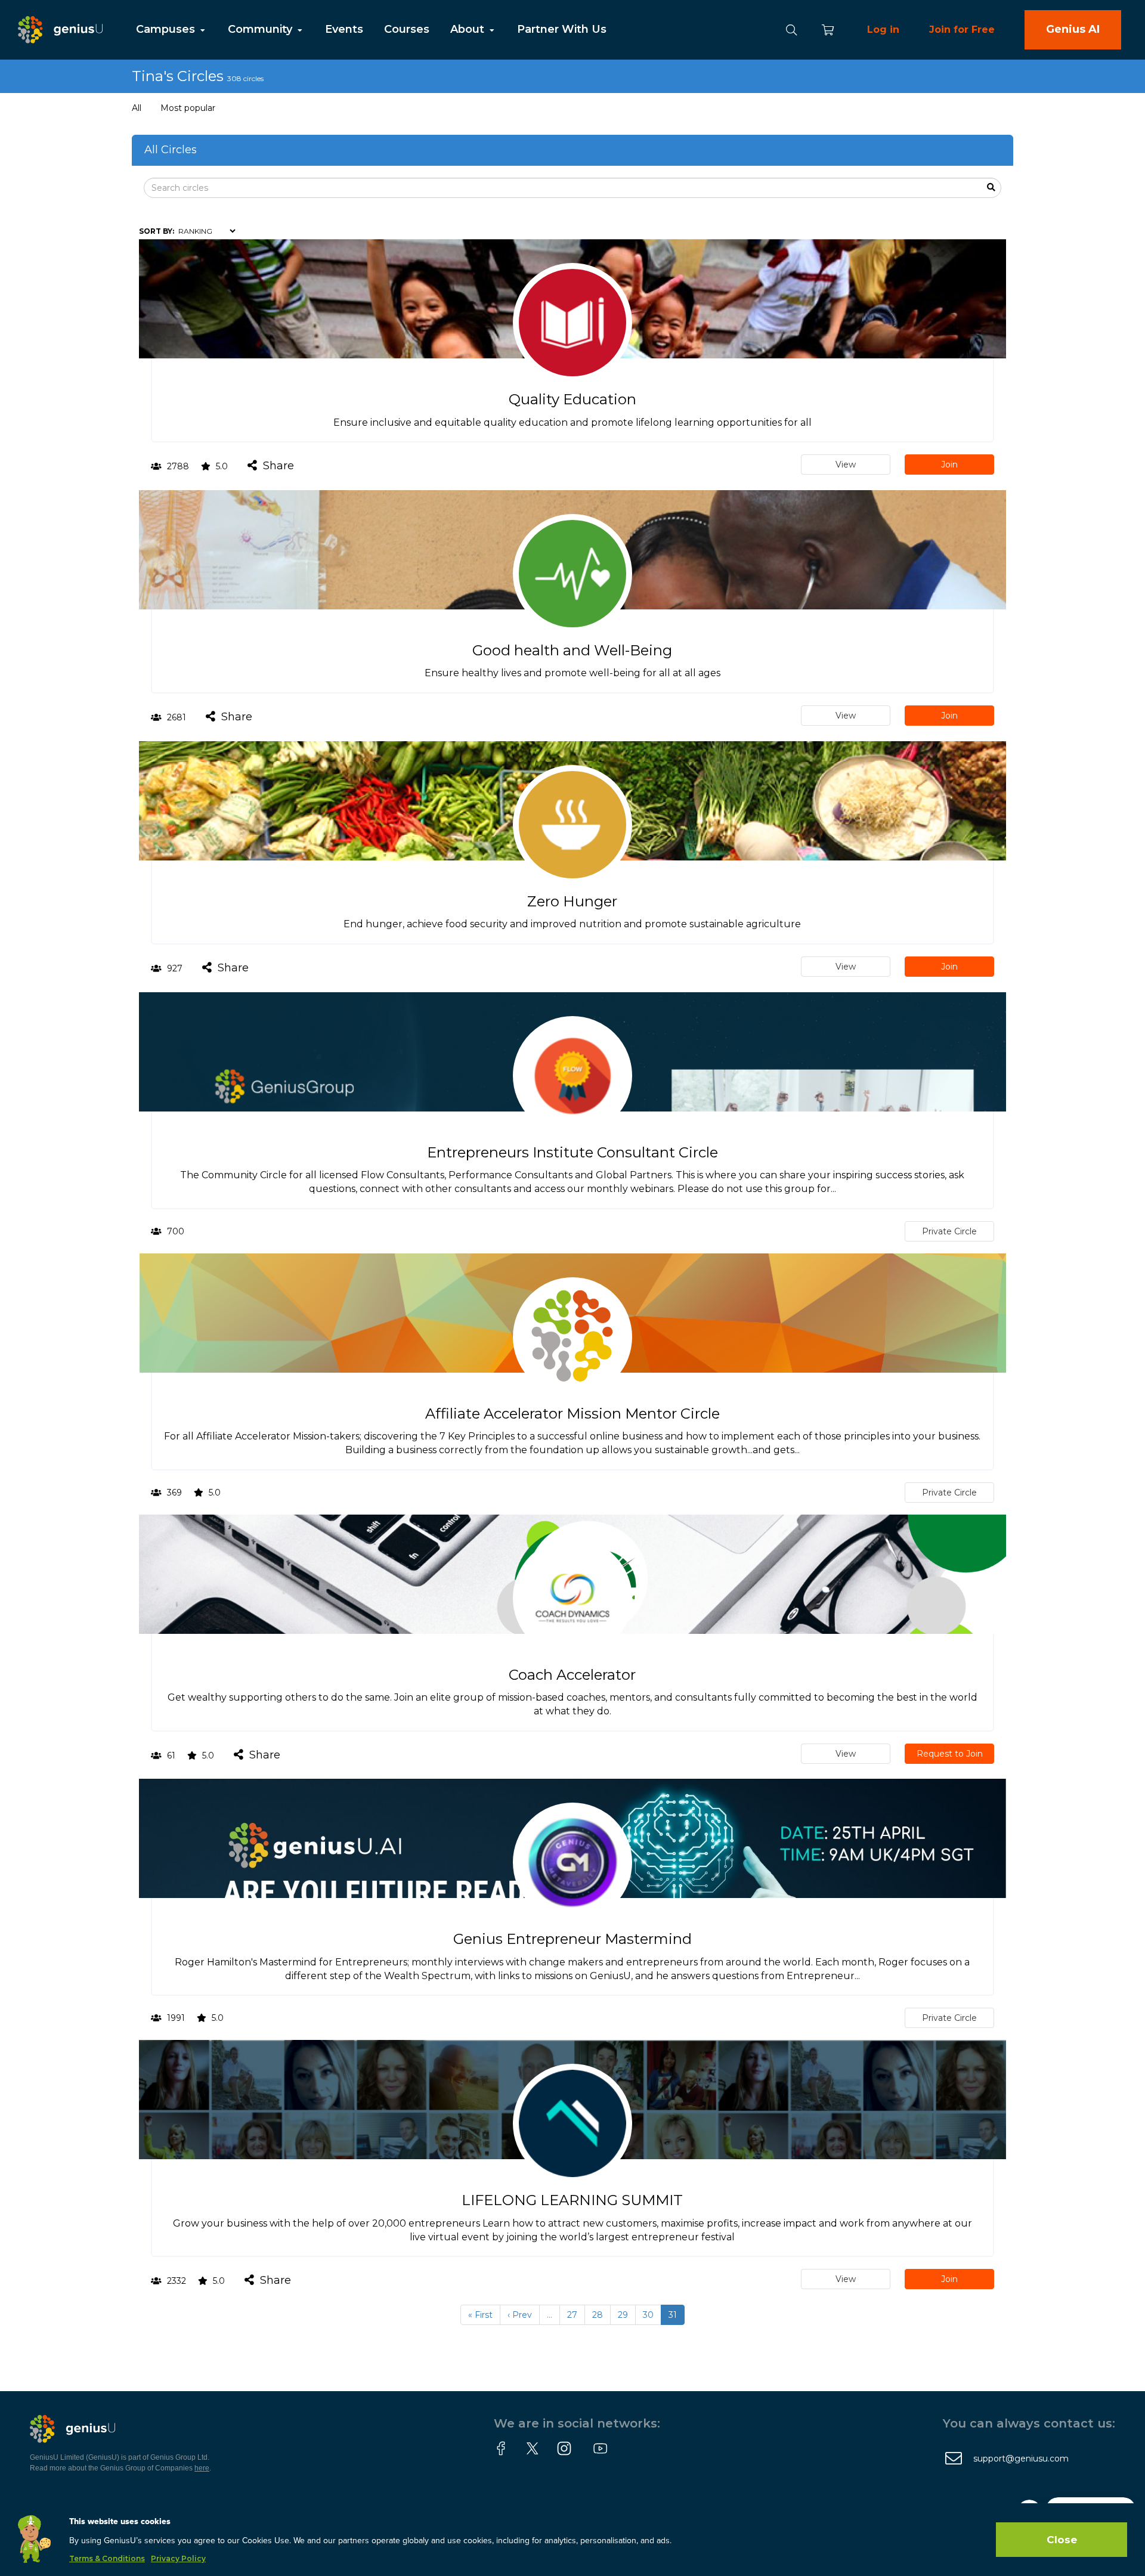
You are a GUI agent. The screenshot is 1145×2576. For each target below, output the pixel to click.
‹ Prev (520, 2315)
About (469, 29)
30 (648, 2315)
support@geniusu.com (1021, 2459)
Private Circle (949, 1231)
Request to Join (950, 1754)
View (846, 465)
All (137, 108)
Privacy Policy (178, 2558)
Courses (407, 29)
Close (1062, 2540)
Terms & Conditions (107, 2558)
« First (480, 2315)
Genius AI (1073, 29)
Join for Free (962, 30)
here (202, 2468)
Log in (883, 30)
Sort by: (157, 231)
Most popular (188, 108)
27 (572, 2315)
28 (598, 2315)
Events (344, 29)
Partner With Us (562, 29)
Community (262, 29)
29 (623, 2315)
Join (949, 465)
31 (673, 2315)
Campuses (167, 29)
